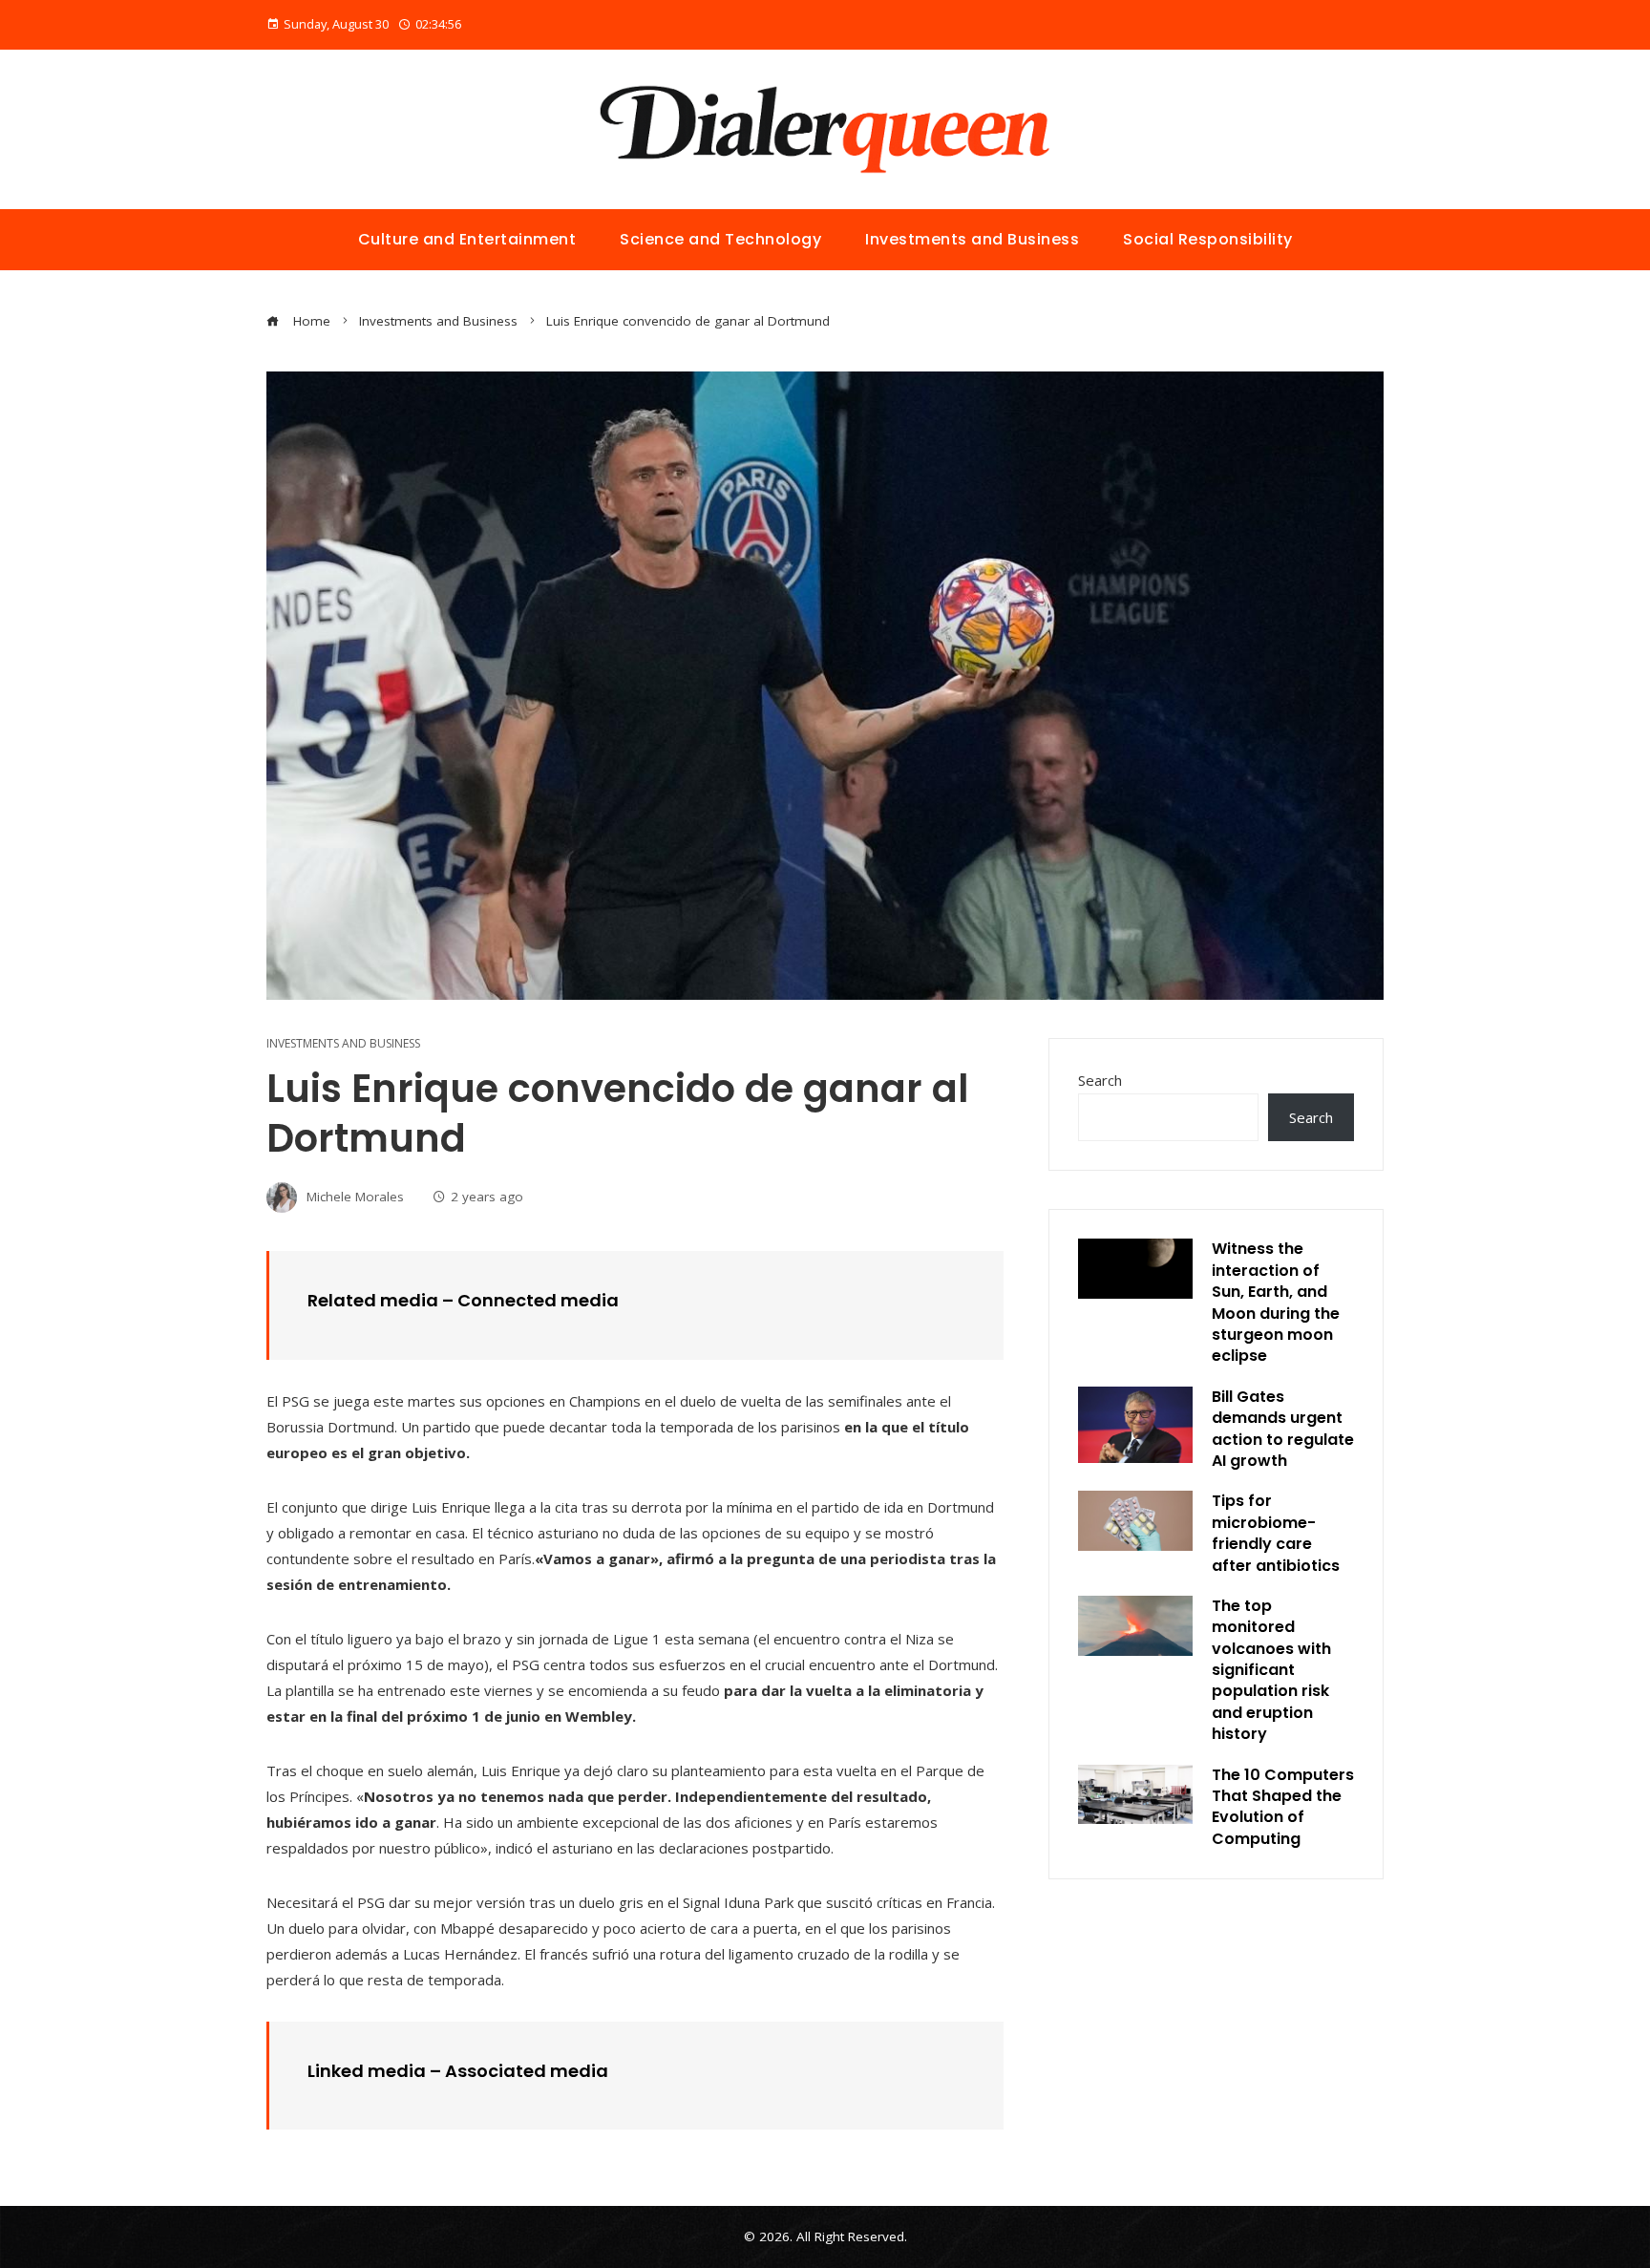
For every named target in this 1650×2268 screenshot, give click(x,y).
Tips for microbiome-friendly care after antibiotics (1276, 1533)
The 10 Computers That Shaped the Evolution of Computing (1283, 1807)
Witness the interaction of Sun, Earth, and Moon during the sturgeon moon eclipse (1276, 1302)
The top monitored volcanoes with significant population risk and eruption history (1271, 1670)
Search (1100, 1080)
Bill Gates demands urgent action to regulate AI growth (1283, 1429)
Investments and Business (343, 1044)
